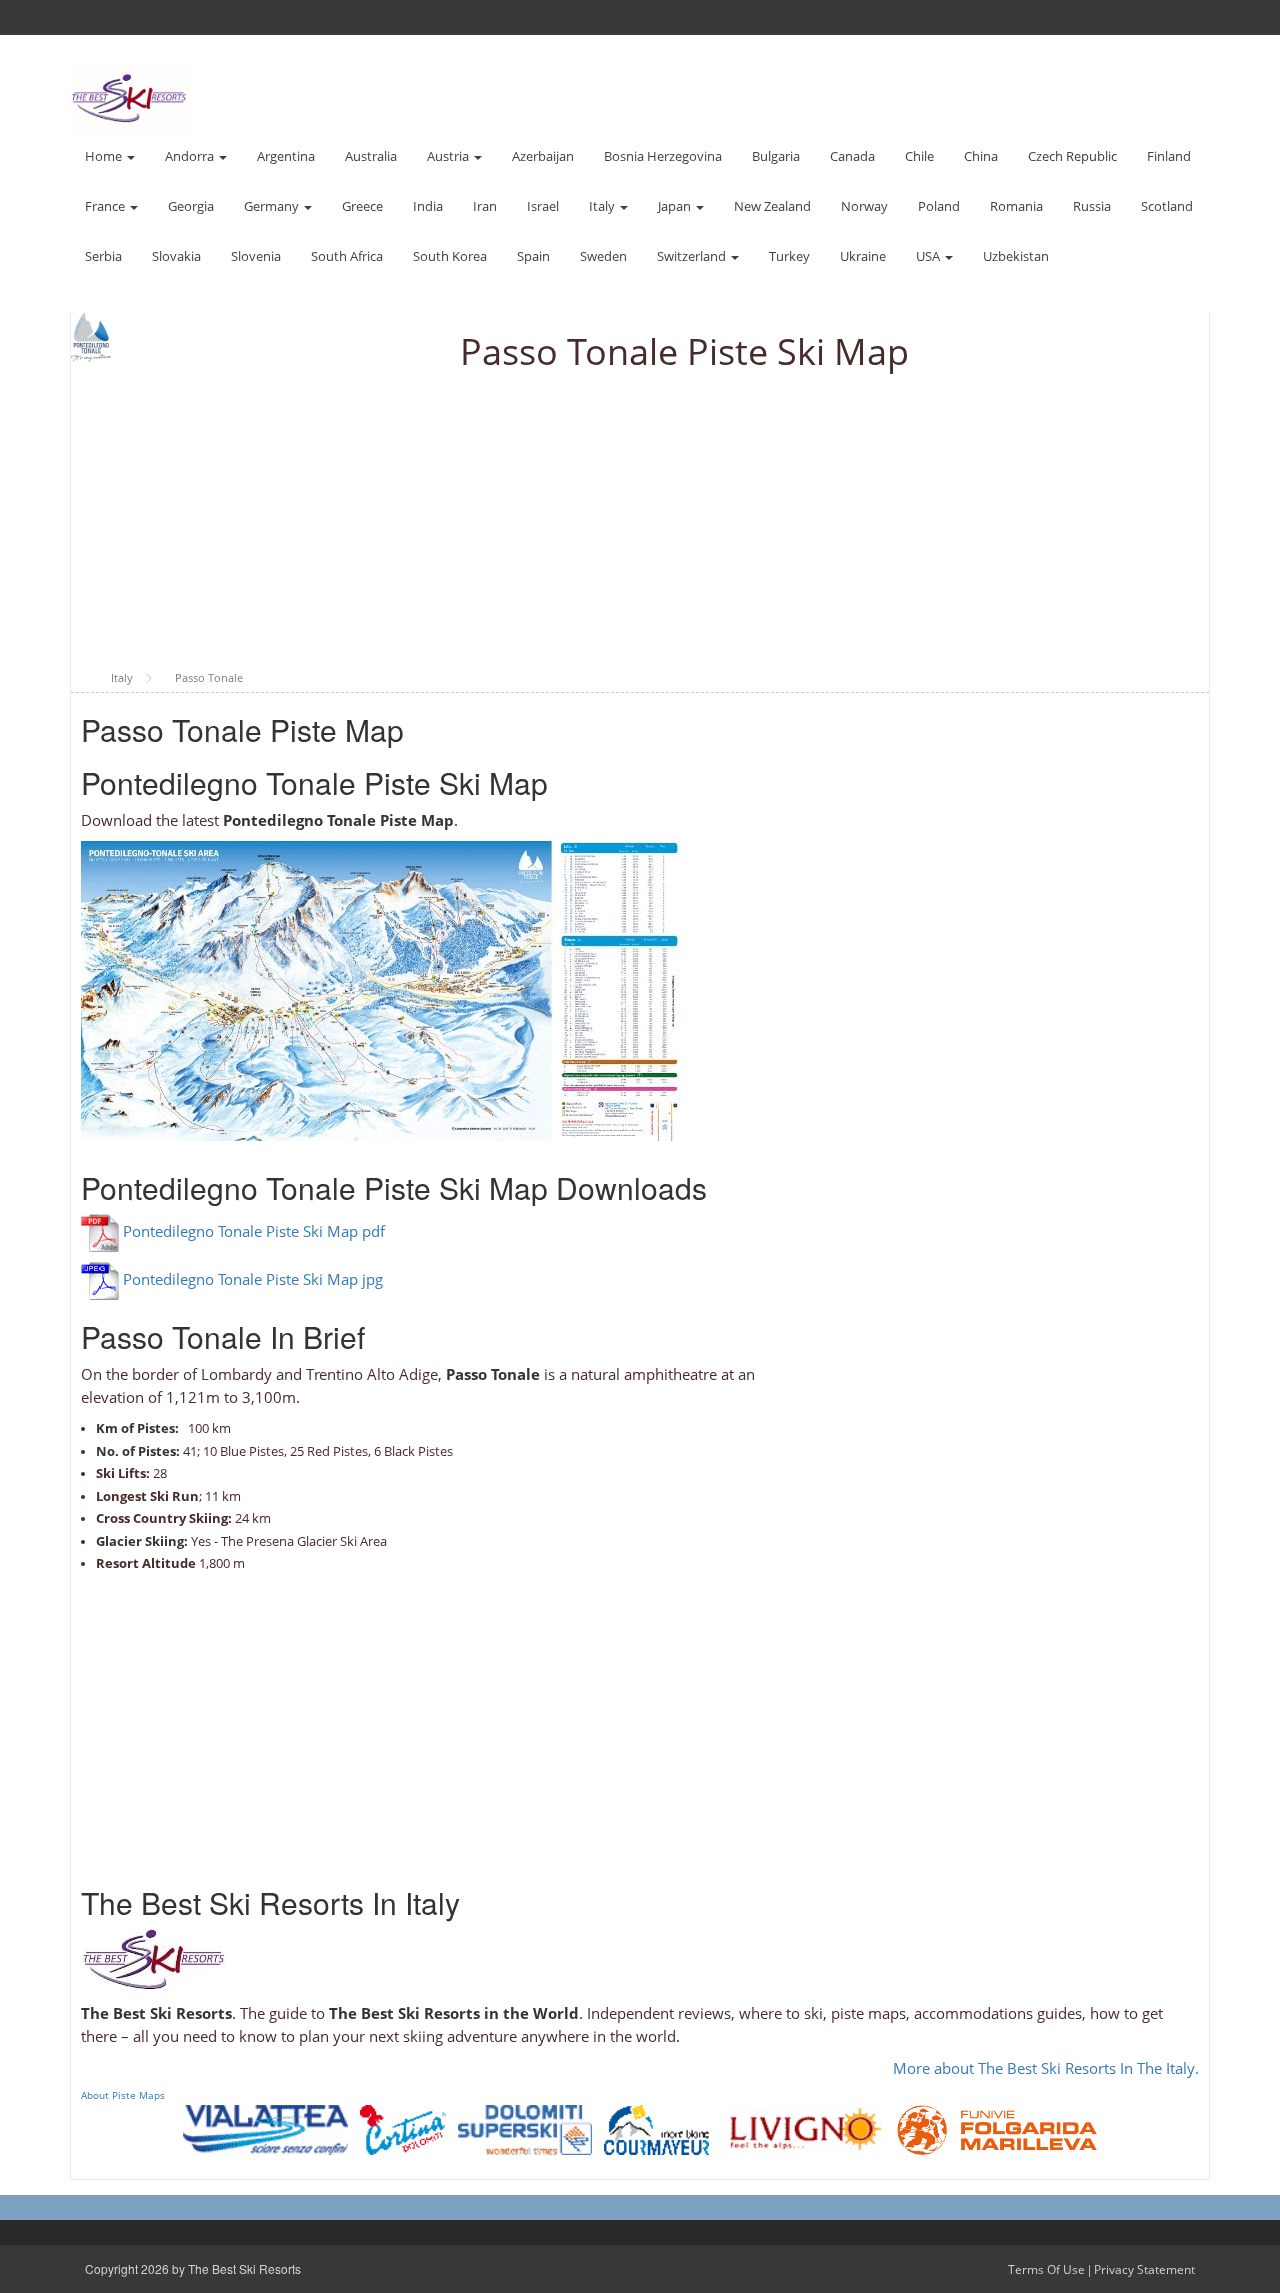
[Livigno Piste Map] (803, 2128)
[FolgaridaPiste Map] (997, 2128)
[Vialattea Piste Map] (265, 2128)
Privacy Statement (1144, 2269)
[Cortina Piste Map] (403, 2128)
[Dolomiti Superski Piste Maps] (525, 2128)
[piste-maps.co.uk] (130, 96)
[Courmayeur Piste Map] (656, 2128)
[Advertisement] (640, 522)
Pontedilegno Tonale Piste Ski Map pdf (254, 1232)
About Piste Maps (123, 2095)
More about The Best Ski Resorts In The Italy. (1046, 2068)
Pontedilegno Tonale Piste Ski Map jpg (253, 1280)
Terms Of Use (1046, 2269)
